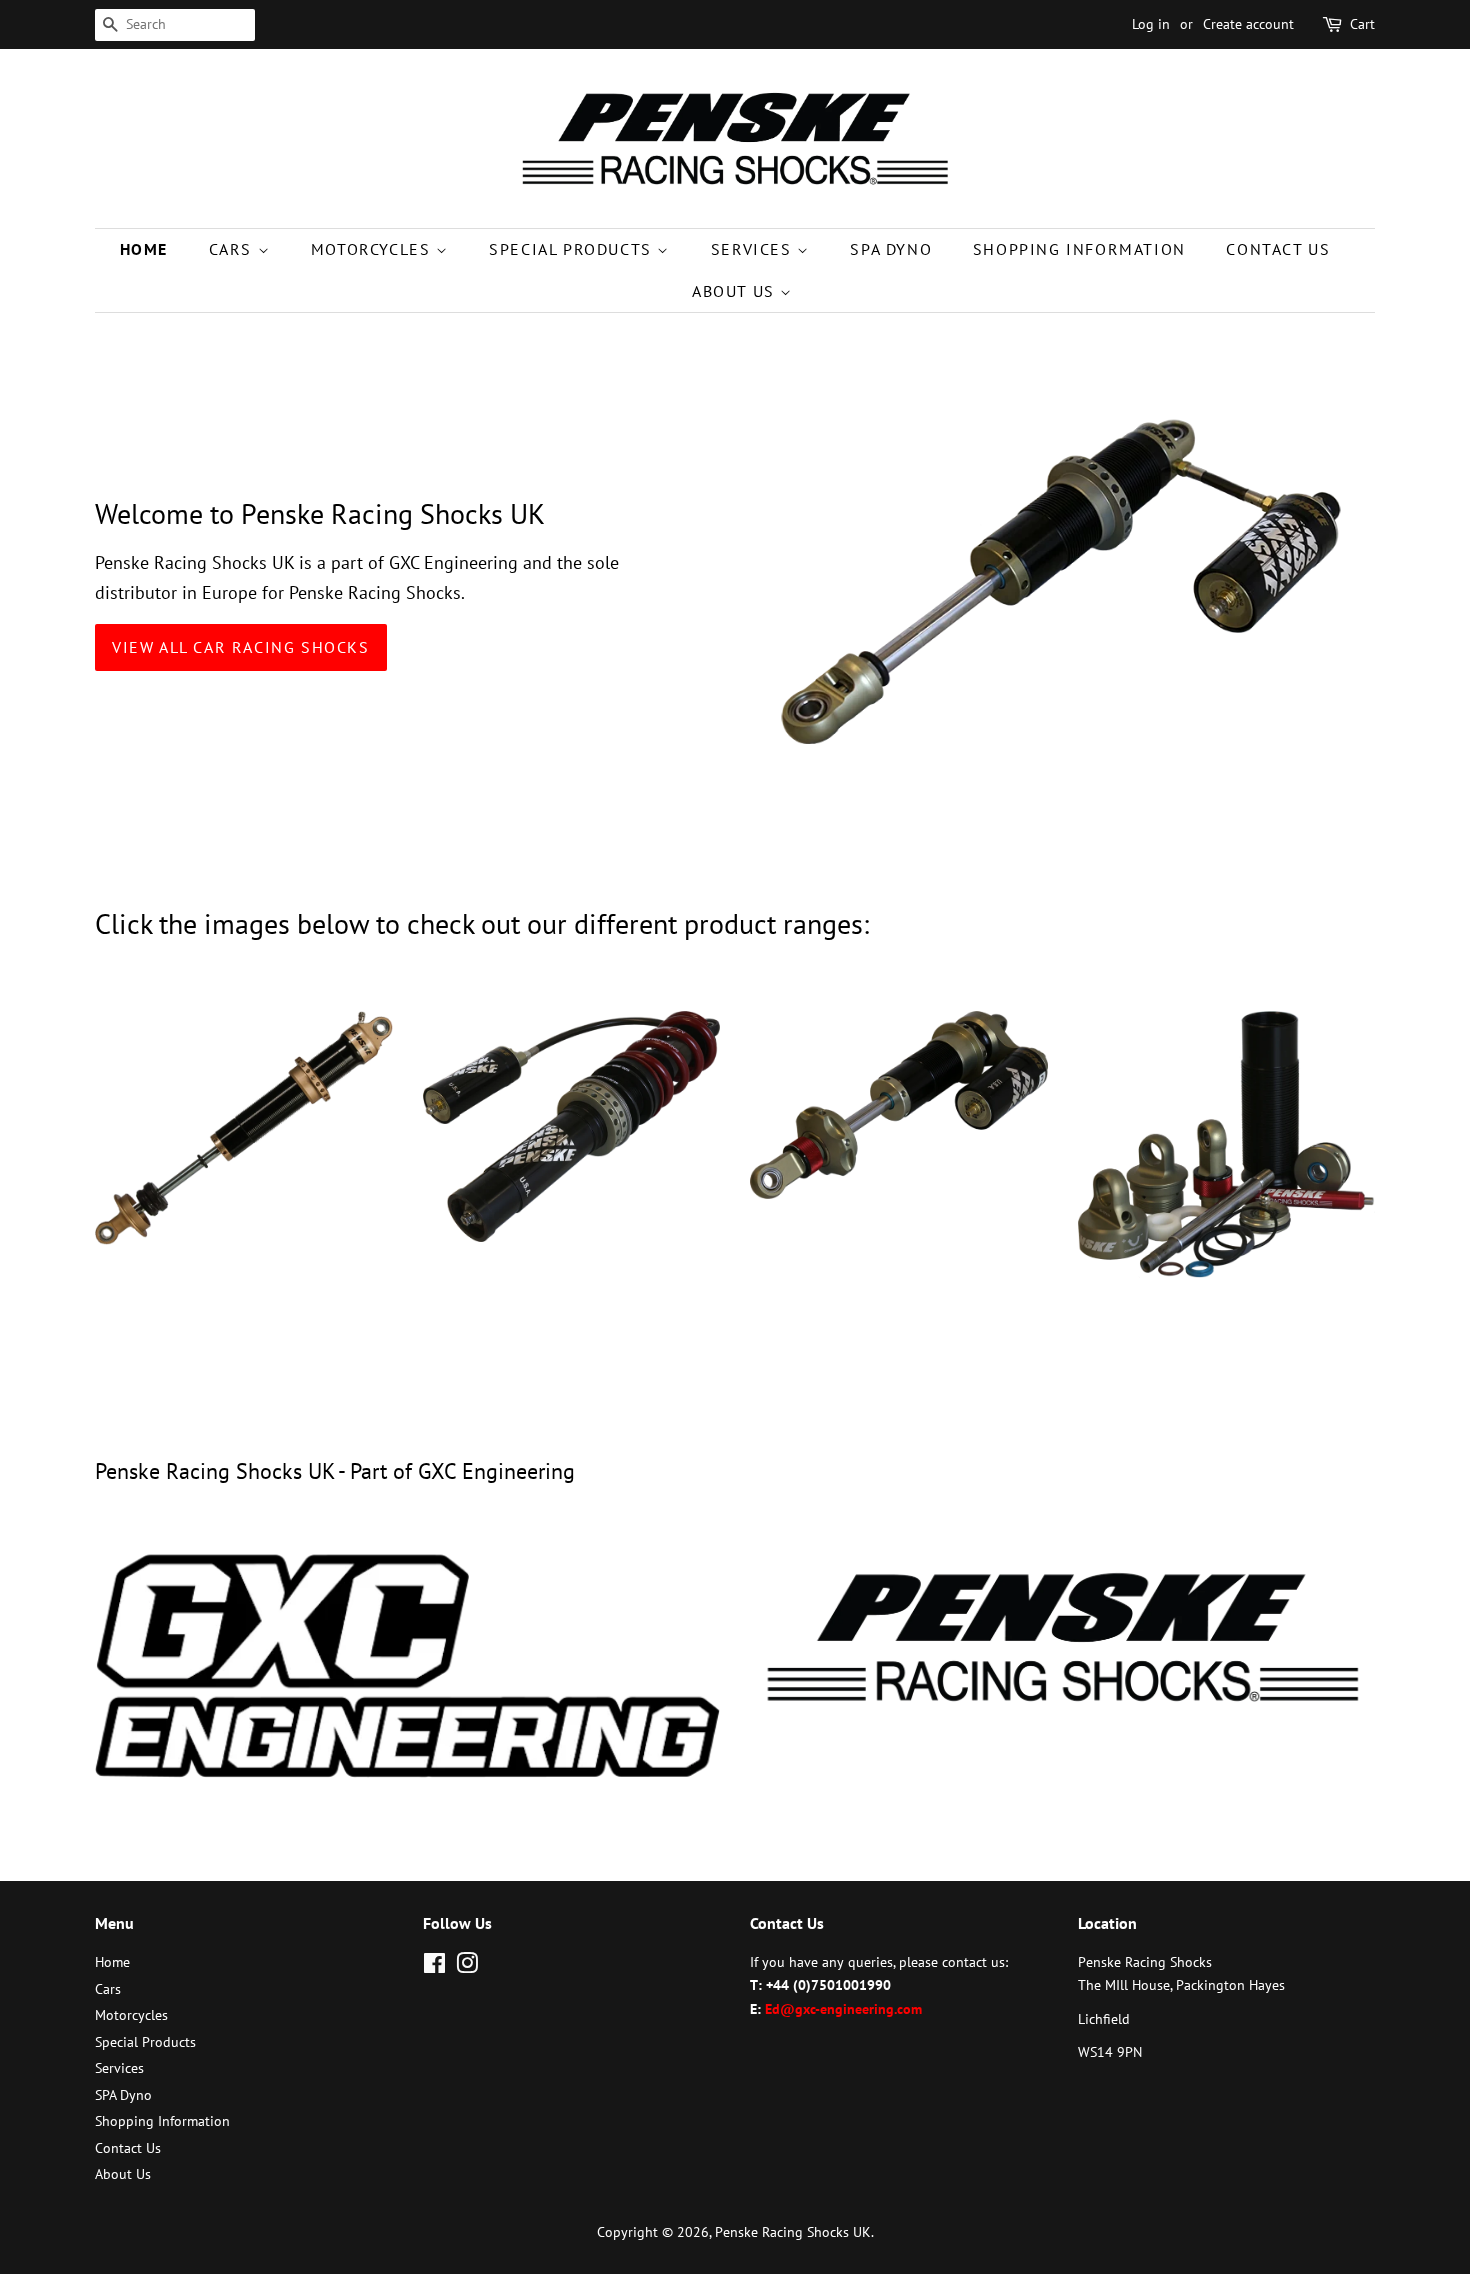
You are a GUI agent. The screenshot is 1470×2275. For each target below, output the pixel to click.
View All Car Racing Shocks (241, 647)
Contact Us (1278, 249)
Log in (1151, 24)
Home (144, 249)
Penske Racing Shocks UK (793, 2232)
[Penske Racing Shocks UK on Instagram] (467, 1967)
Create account (1248, 24)
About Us (736, 291)
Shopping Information (1079, 249)
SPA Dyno (891, 249)
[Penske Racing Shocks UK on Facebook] (434, 1967)
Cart (1362, 24)
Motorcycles (373, 249)
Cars (233, 249)
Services (754, 249)
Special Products (573, 249)
